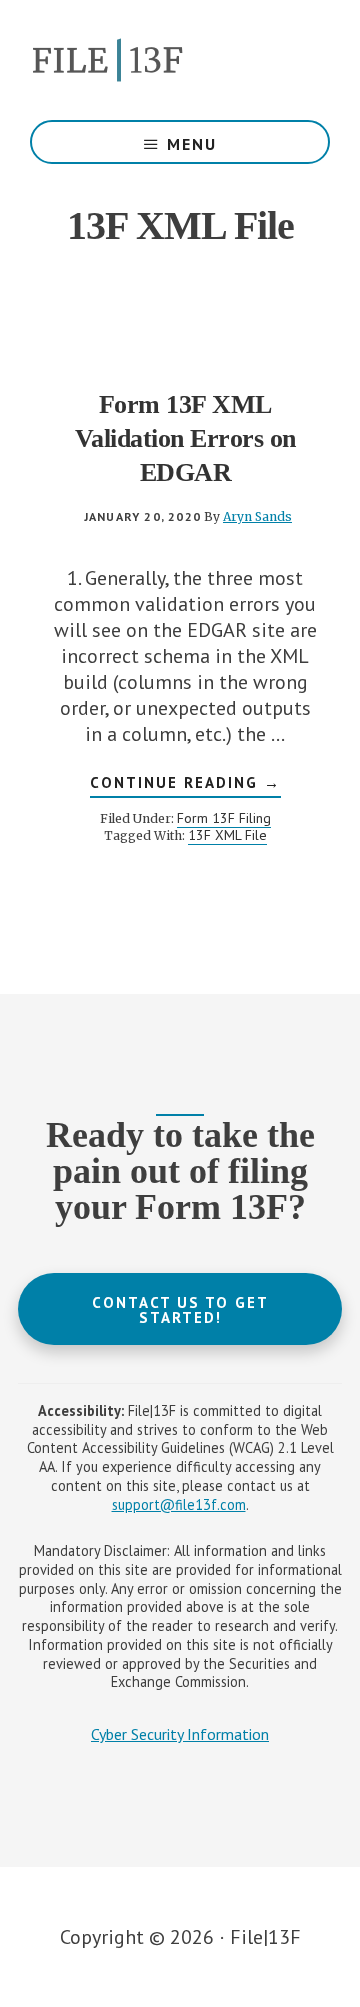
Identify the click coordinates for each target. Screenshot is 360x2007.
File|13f (180, 60)
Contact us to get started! (180, 1310)
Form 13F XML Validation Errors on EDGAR (185, 438)
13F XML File (227, 835)
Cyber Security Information (180, 1734)
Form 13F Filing (224, 818)
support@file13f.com (179, 1504)
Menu (192, 144)
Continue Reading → (185, 785)
